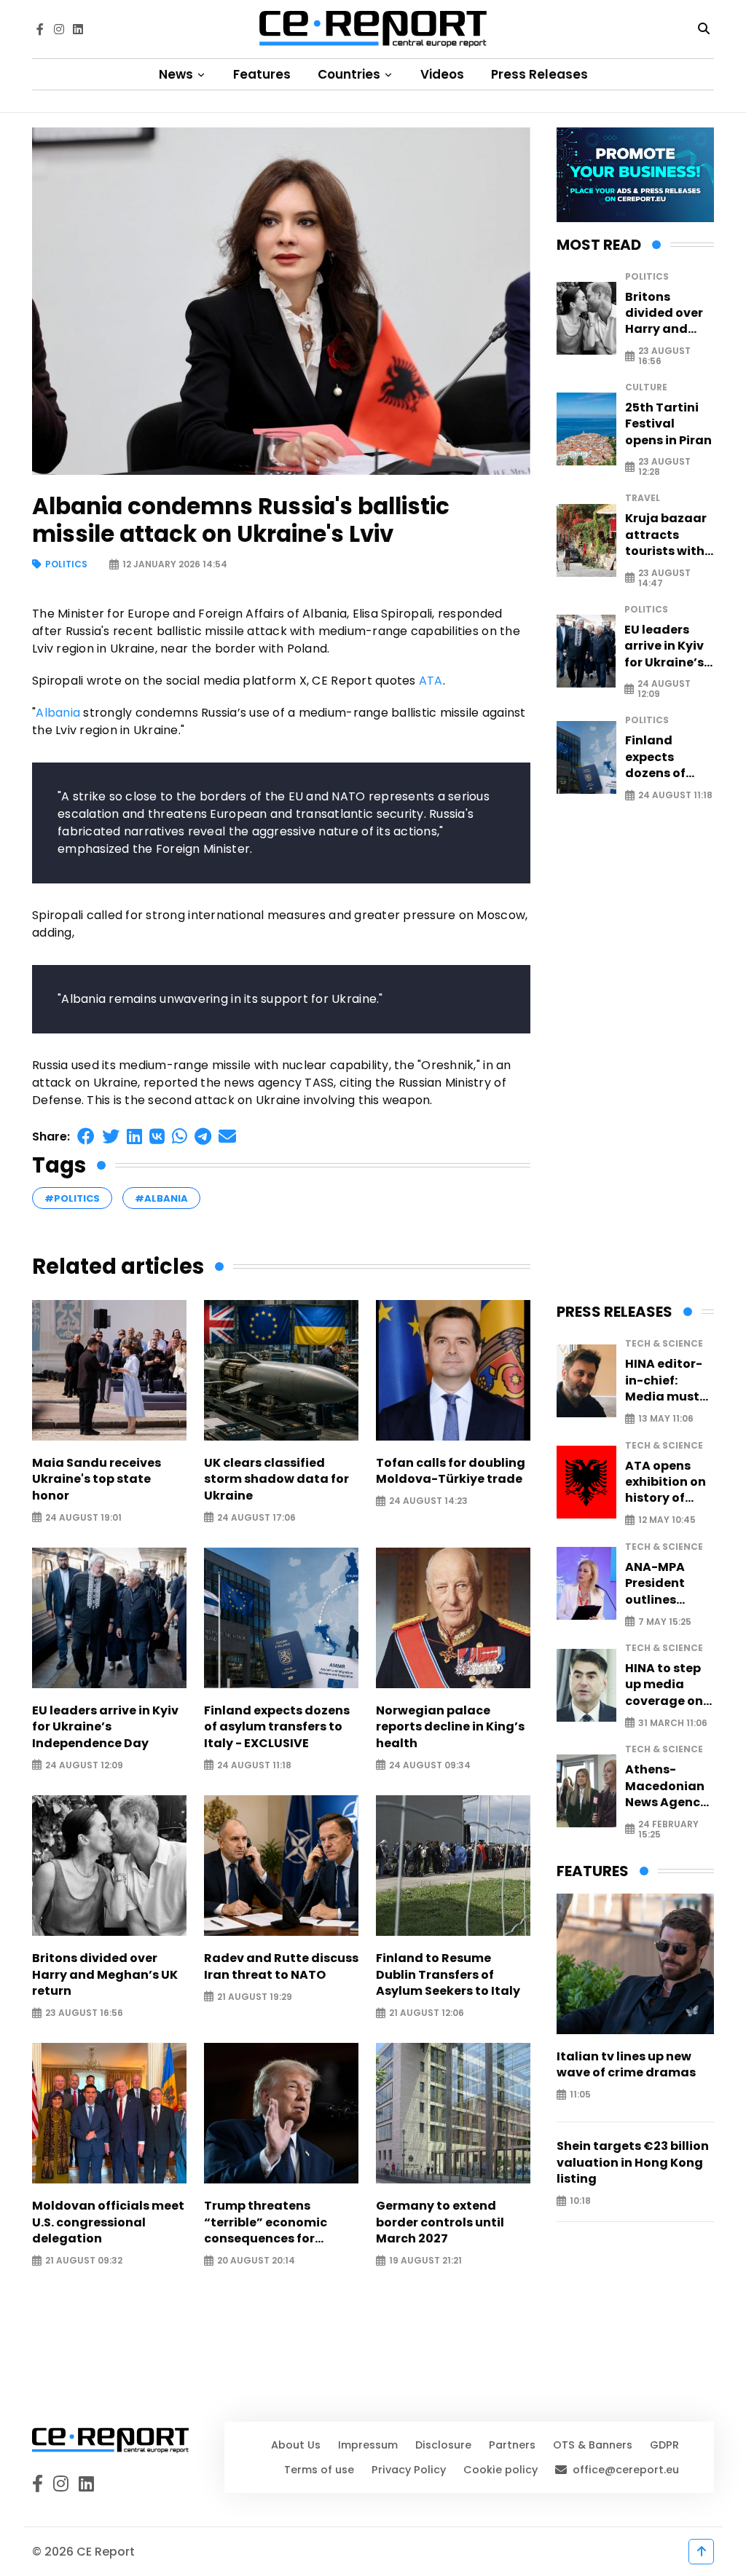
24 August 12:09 (84, 1765)
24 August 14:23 (428, 1501)
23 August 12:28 (664, 467)
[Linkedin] (78, 29)
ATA (431, 681)
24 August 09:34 (430, 1765)
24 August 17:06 (256, 1517)
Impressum (368, 2445)
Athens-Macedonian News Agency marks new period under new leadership (666, 1786)
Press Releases (539, 74)
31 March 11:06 (673, 1723)
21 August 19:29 (255, 1997)
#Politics (72, 1198)
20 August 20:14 (256, 2261)
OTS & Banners (593, 2445)
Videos (442, 74)
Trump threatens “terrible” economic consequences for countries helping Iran (272, 2222)
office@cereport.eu (626, 2470)
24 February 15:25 (668, 1829)
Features (262, 74)
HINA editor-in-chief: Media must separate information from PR (664, 1380)
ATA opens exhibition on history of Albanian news (665, 1482)
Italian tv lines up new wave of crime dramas (626, 2065)
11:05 (580, 2095)
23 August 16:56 (84, 2013)
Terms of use (319, 2470)
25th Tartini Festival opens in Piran (668, 424)
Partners (512, 2445)
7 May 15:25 (665, 1622)
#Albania (161, 1198)
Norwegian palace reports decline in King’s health (450, 1727)
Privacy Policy (409, 2470)
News (177, 74)
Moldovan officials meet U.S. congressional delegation (108, 2222)
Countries (350, 74)
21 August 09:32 (84, 2261)
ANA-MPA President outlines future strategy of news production (660, 1584)
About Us (296, 2445)
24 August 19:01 (83, 1517)
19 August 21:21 (425, 2261)
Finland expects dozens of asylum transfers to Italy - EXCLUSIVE (277, 1727)
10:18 (580, 2201)
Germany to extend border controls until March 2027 (440, 2222)
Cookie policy (500, 2470)
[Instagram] (59, 29)
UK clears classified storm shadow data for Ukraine (276, 1480)
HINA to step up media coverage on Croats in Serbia (664, 1685)
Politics (66, 565)
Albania (58, 713)
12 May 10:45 (667, 1520)
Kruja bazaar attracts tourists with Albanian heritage (666, 535)
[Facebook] (40, 29)
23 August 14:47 (664, 578)
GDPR (664, 2445)
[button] (86, 1137)
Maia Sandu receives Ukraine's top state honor (97, 1480)
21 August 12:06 (427, 2013)
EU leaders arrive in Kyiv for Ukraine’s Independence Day (105, 1727)
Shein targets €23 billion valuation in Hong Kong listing (633, 2163)
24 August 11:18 (254, 1765)
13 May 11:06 (666, 1419)
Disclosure (443, 2445)
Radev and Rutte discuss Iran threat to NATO (281, 1966)
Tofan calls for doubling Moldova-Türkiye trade (451, 1471)
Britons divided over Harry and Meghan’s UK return (105, 1975)
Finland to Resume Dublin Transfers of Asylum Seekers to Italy (448, 1975)
